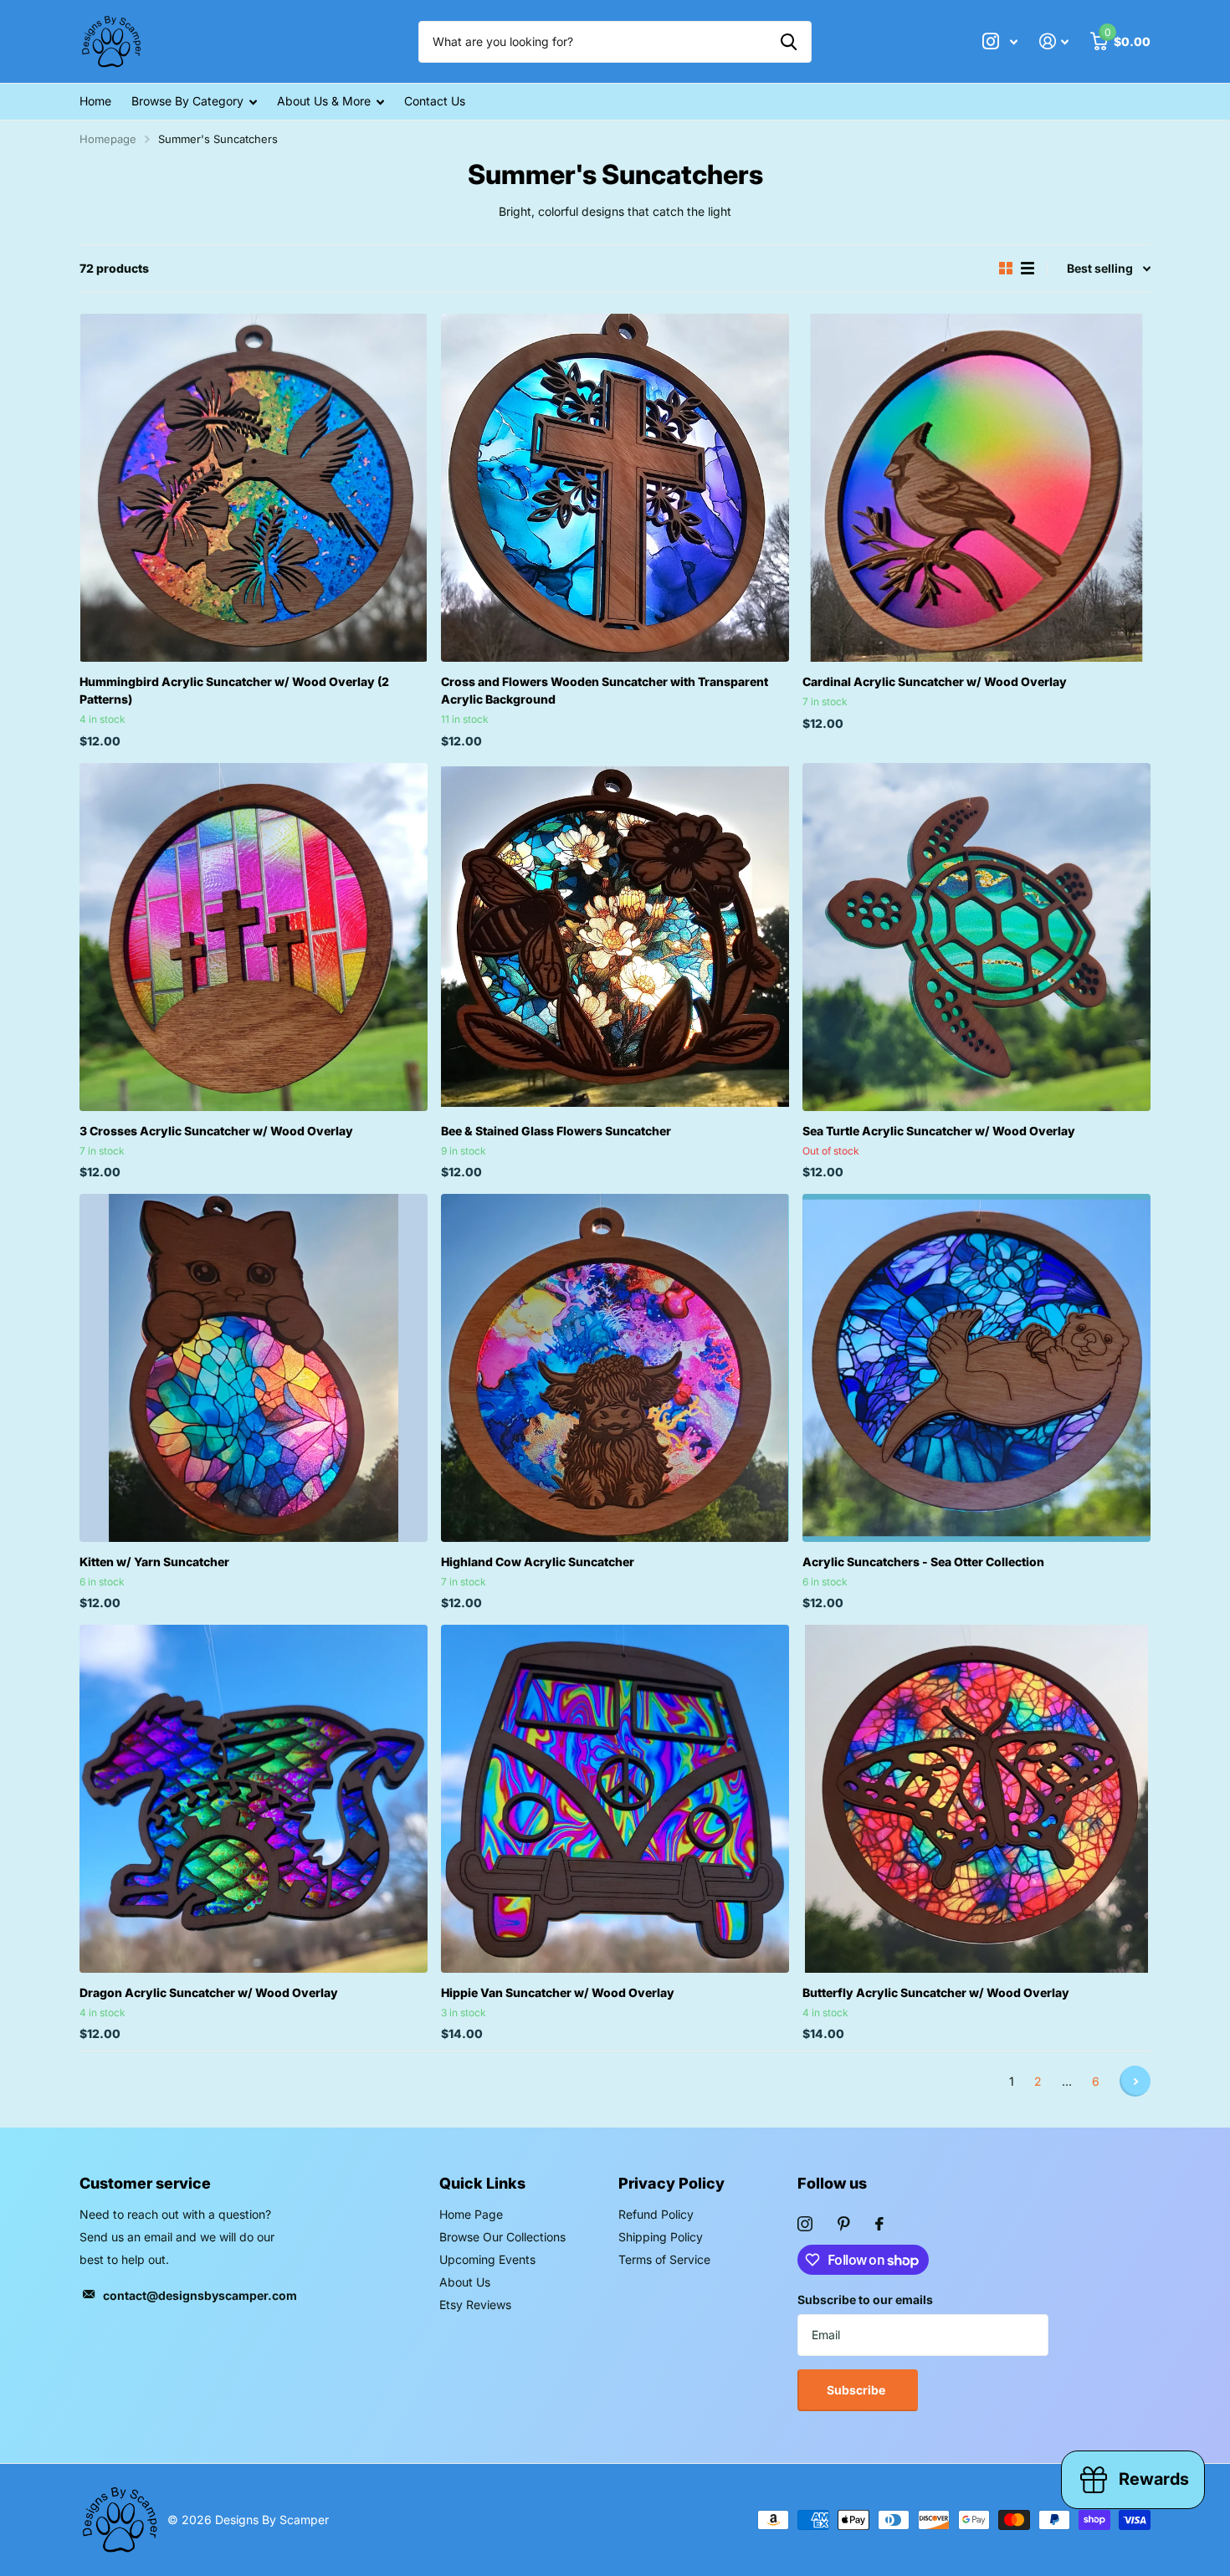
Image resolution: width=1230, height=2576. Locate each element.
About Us (465, 2282)
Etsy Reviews (475, 2305)
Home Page (471, 2214)
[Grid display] (1006, 268)
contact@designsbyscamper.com (200, 2295)
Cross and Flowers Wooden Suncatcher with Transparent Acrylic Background (605, 690)
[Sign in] (1054, 41)
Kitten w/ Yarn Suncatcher (154, 1562)
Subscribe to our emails (865, 2299)
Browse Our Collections (502, 2237)
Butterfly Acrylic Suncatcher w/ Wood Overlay (936, 1992)
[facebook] (879, 2224)
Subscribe (857, 2390)
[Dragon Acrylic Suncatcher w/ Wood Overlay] (254, 1799)
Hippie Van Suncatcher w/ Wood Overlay (558, 1992)
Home (95, 101)
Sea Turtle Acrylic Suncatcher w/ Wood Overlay (939, 1131)
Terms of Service (664, 2259)
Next (1135, 2081)
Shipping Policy (661, 2237)
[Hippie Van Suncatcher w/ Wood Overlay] (615, 1799)
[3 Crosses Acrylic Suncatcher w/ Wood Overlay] (254, 937)
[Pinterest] (844, 2224)
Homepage (108, 139)
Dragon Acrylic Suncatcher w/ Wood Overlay (209, 1992)
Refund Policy (656, 2214)
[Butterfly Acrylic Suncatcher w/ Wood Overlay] (976, 1799)
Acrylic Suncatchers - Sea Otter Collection (923, 1562)
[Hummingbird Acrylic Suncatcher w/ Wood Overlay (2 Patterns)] (254, 488)
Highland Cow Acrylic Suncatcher (538, 1562)
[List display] (1028, 268)
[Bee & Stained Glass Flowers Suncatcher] (615, 937)
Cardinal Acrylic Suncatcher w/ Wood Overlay (935, 681)
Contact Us (435, 101)
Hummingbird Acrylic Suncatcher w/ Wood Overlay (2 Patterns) (234, 690)
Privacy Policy (671, 2183)
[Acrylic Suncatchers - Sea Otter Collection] (976, 1368)
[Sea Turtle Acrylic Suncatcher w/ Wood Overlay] (976, 937)
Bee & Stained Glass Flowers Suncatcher (556, 1131)
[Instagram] (805, 2224)
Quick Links (482, 2183)
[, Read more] (1000, 41)
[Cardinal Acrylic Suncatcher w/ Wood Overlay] (976, 488)
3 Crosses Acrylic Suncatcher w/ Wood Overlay (216, 1131)
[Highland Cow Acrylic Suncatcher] (615, 1368)
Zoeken (789, 42)
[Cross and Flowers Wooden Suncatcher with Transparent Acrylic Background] (615, 488)
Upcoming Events (487, 2259)
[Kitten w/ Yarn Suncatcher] (254, 1368)
